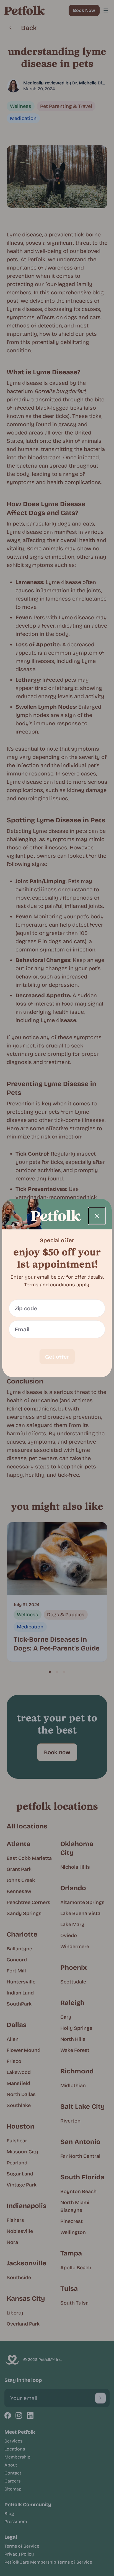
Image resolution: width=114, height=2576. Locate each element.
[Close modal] (97, 1216)
